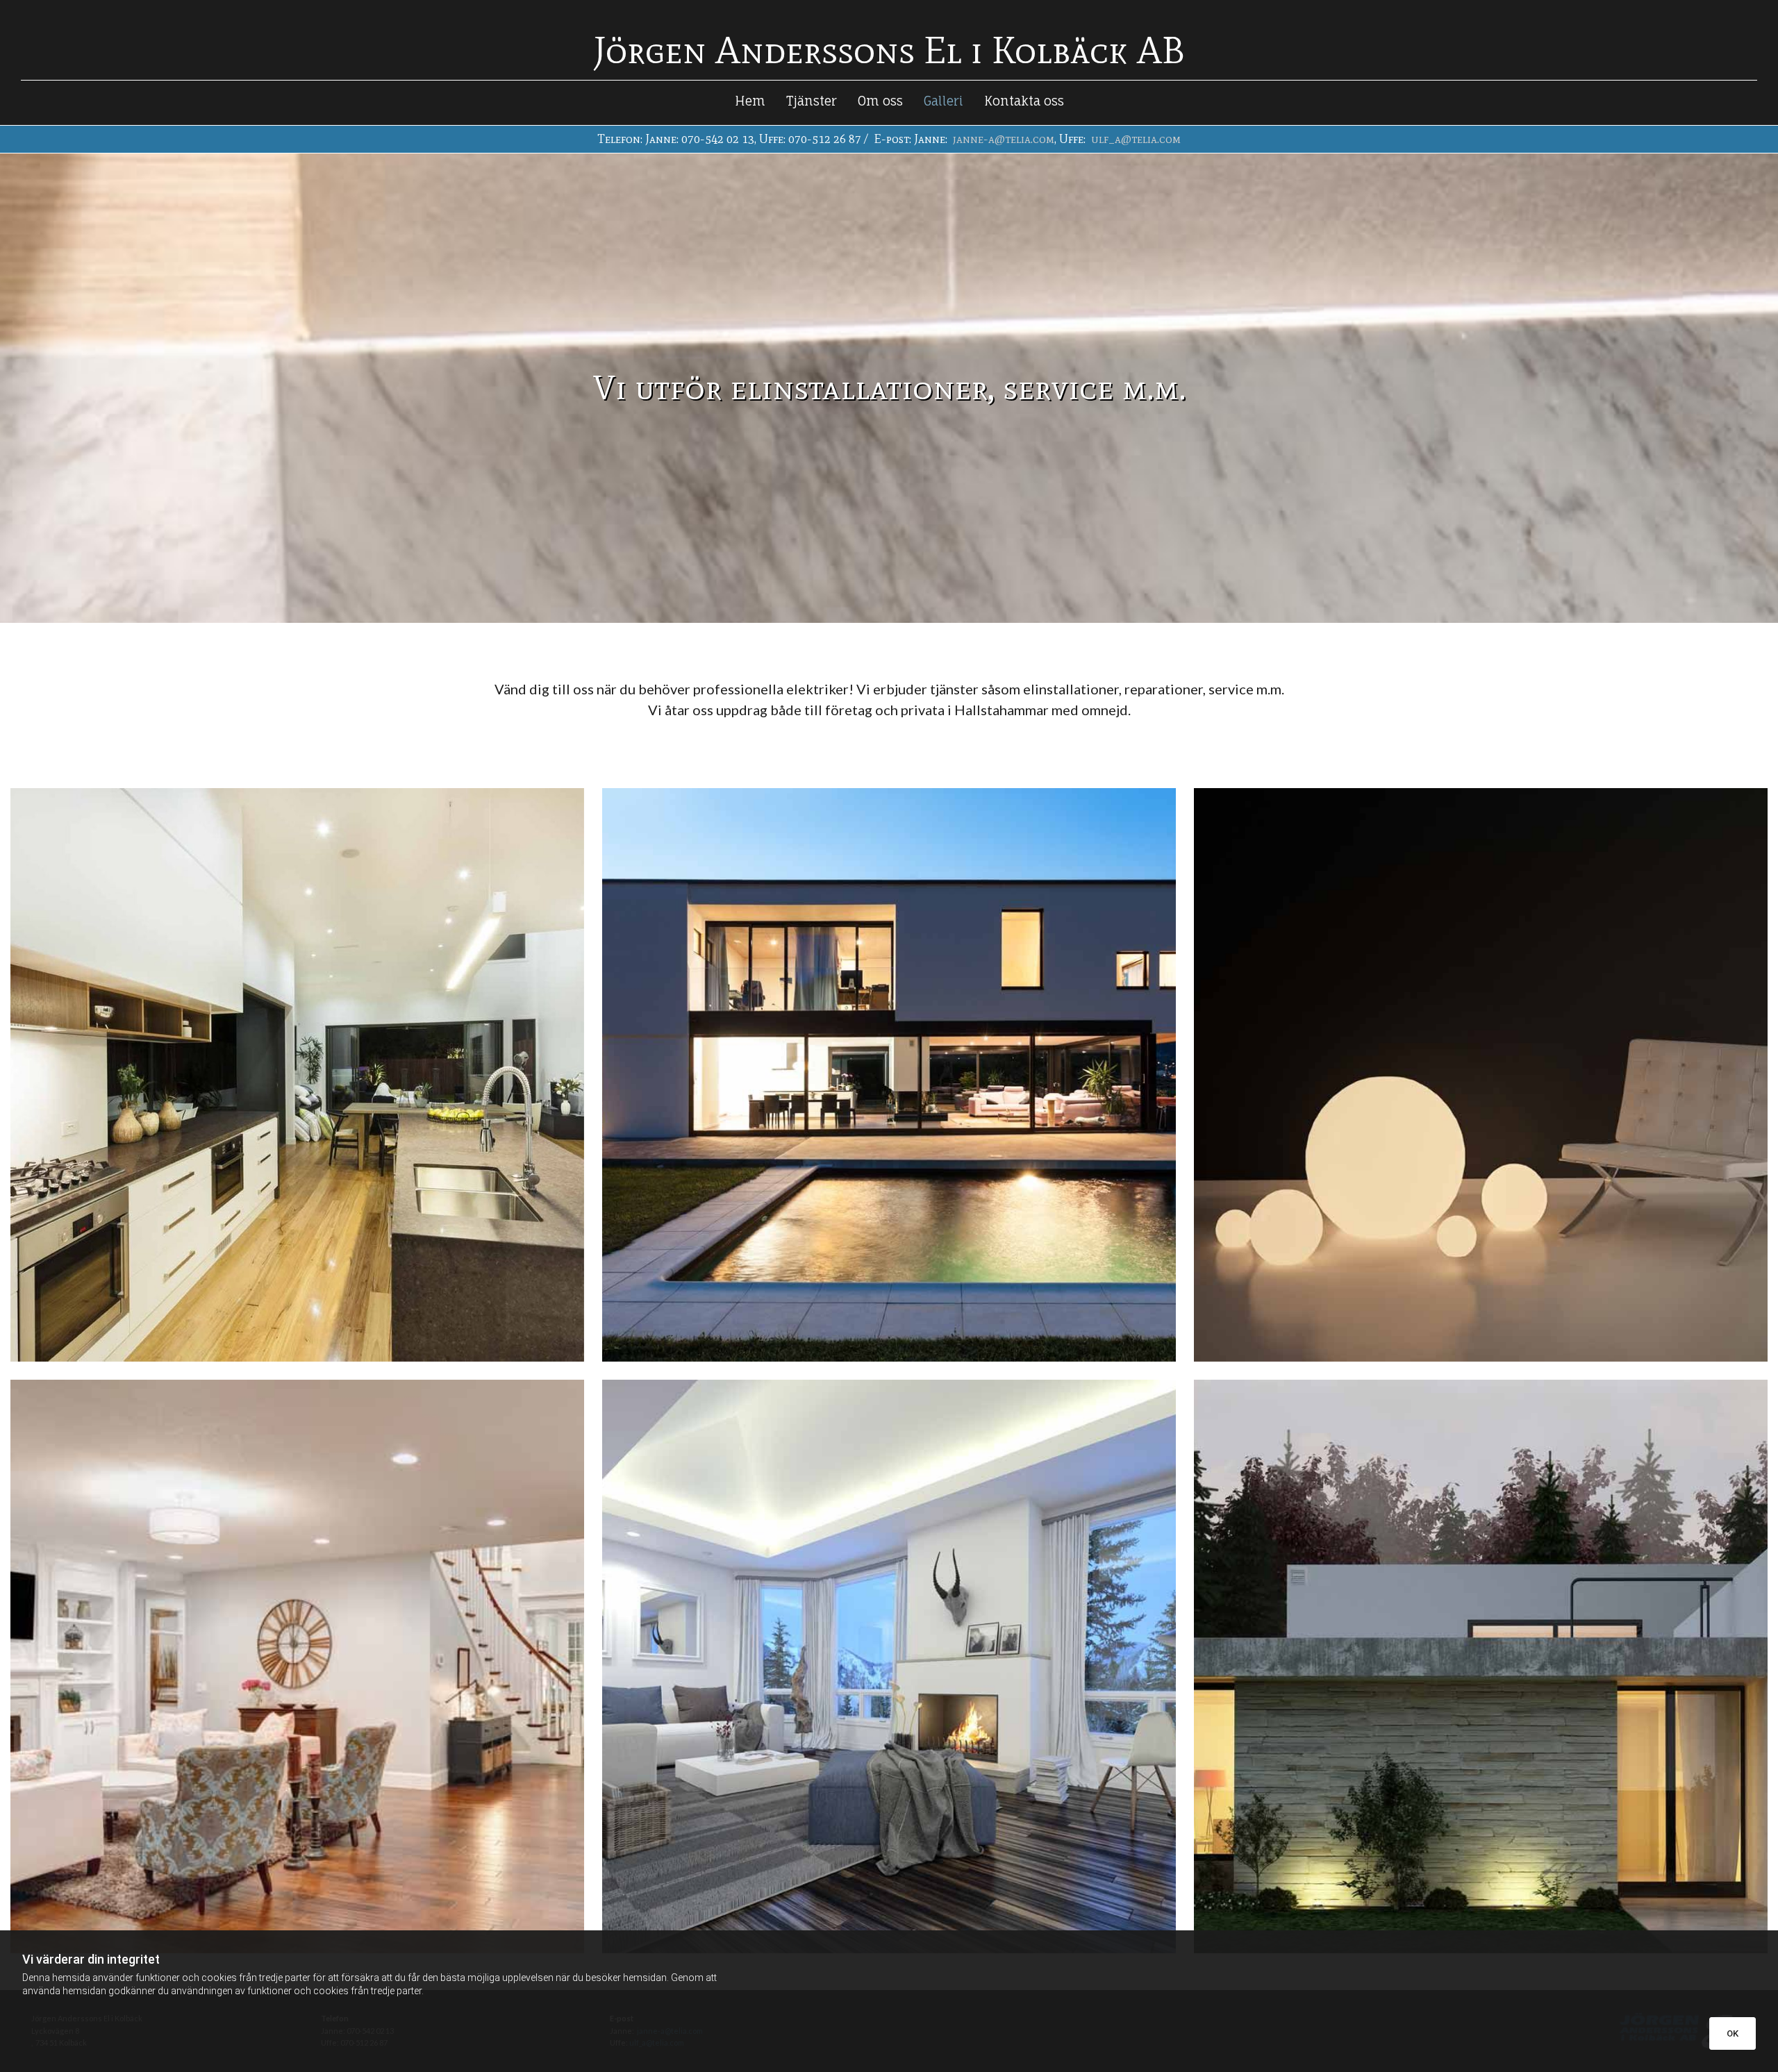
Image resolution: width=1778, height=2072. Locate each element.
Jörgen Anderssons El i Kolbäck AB (889, 50)
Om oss (880, 101)
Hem (750, 101)
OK (1733, 2033)
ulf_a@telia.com (1136, 139)
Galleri (944, 101)
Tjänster (812, 101)
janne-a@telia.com (1004, 139)
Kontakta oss (1024, 101)
